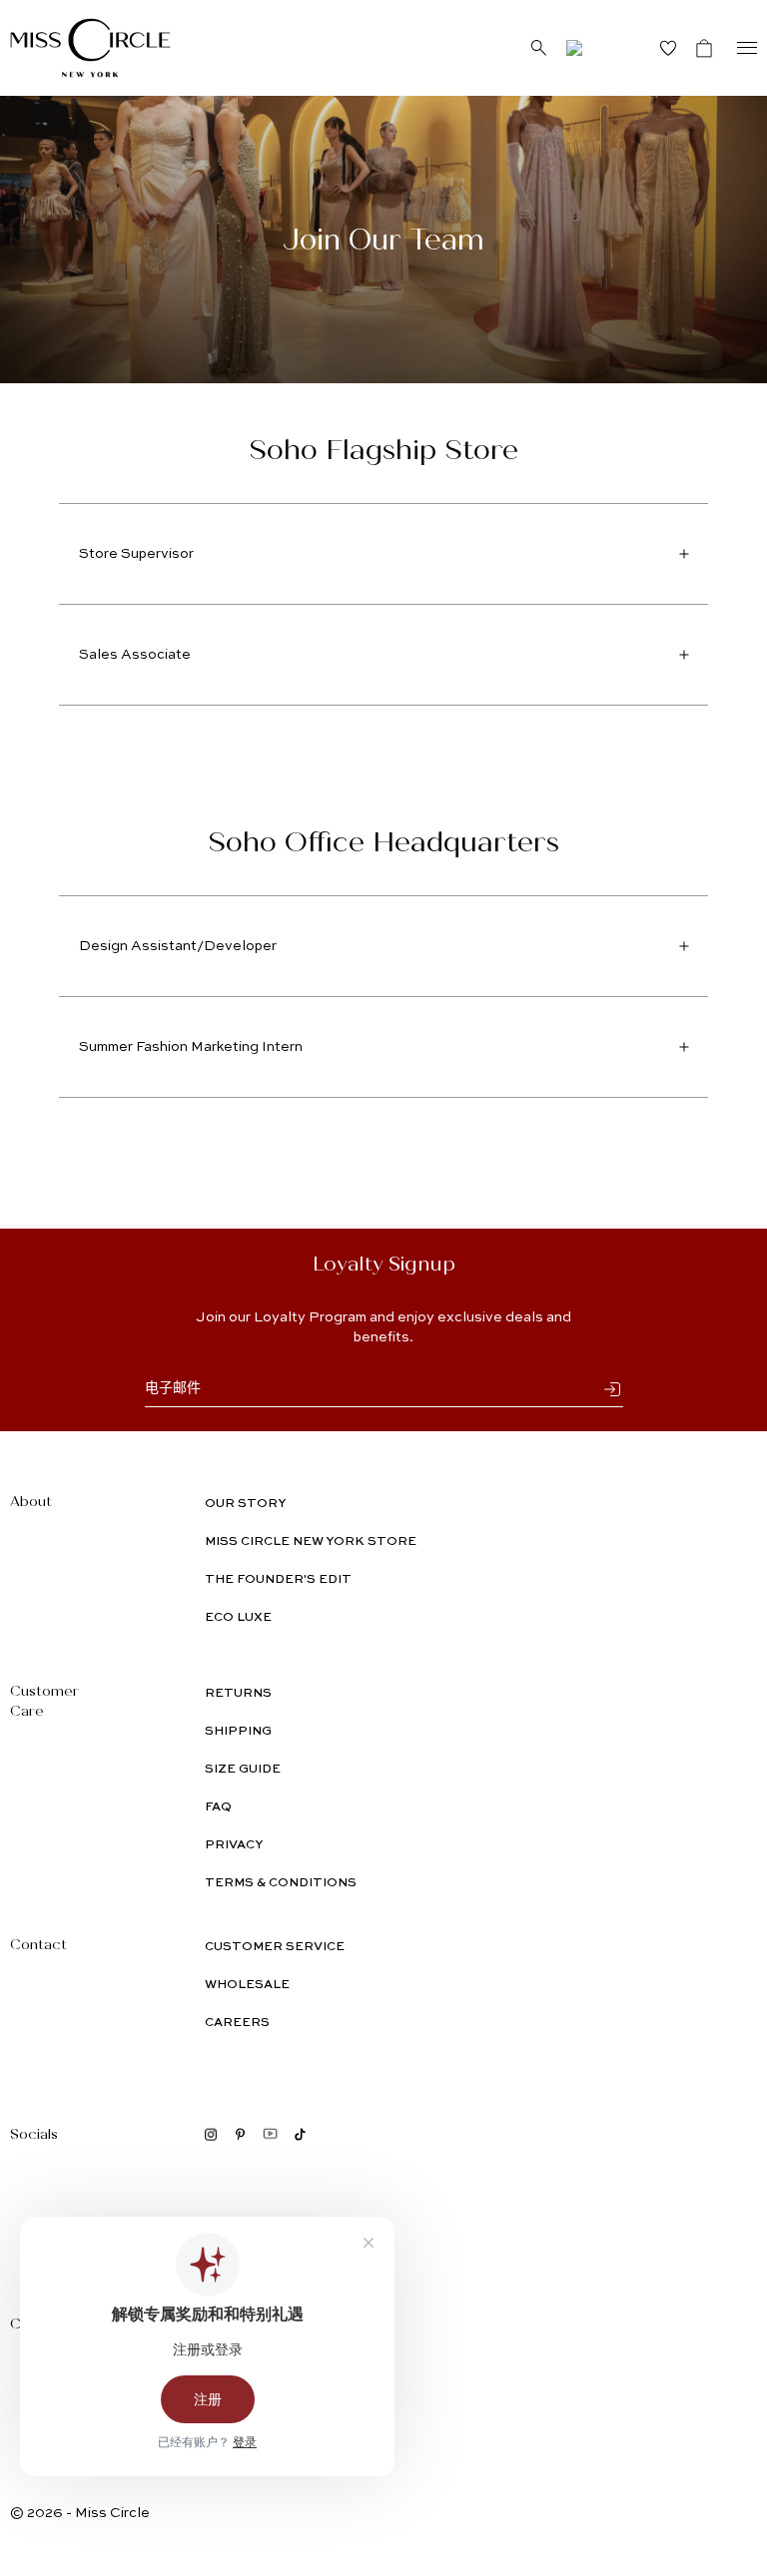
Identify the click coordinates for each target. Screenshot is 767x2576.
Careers (237, 2023)
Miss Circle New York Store (311, 1542)
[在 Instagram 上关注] (211, 2134)
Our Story (245, 1504)
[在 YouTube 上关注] (270, 2134)
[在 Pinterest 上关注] (240, 2134)
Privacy (234, 1845)
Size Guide (243, 1770)
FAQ (218, 1807)
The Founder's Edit (278, 1580)
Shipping (238, 1732)
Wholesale (247, 1985)
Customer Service (275, 1947)
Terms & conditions (281, 1883)
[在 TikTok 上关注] (300, 2134)
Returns (238, 1694)
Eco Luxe (238, 1618)
